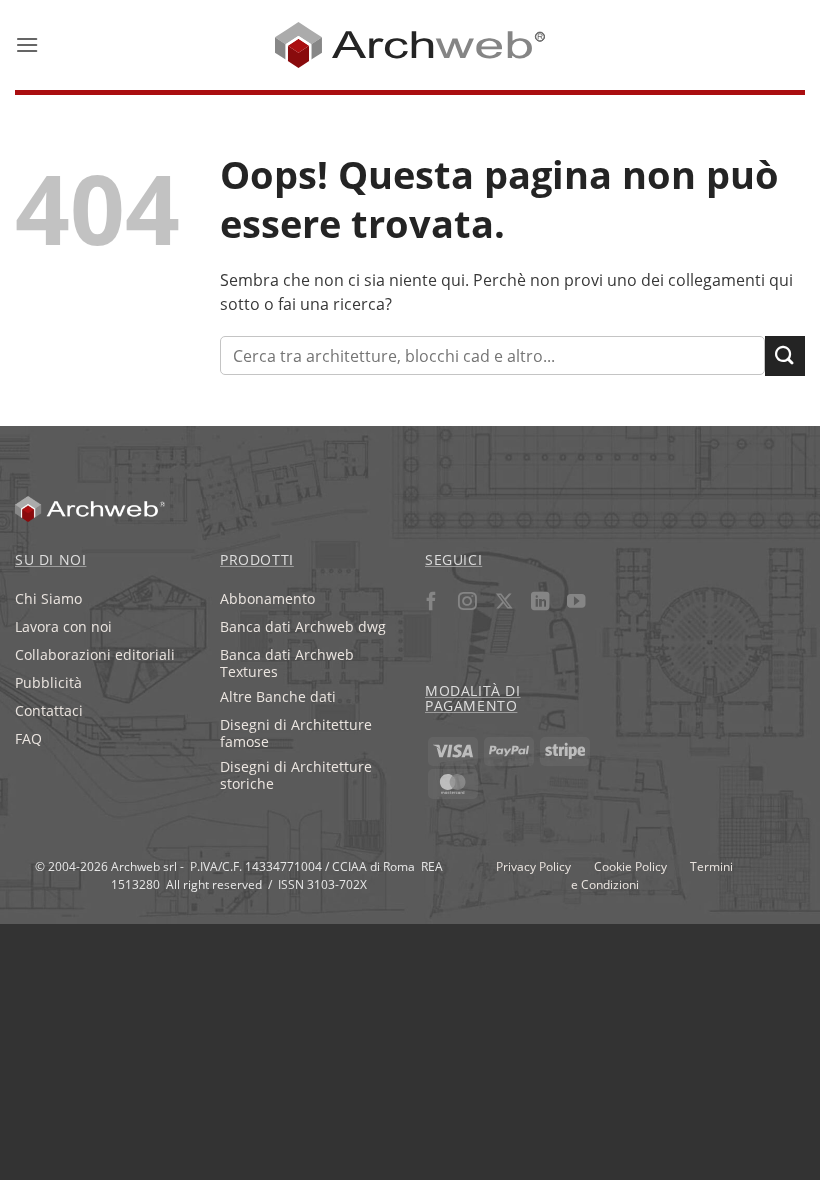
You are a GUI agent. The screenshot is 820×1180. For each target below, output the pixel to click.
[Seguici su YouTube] (576, 603)
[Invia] (785, 355)
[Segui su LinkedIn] (539, 603)
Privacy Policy (533, 866)
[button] (27, 44)
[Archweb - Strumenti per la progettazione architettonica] (410, 45)
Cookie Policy (630, 866)
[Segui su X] (503, 603)
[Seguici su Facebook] (431, 603)
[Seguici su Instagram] (467, 603)
